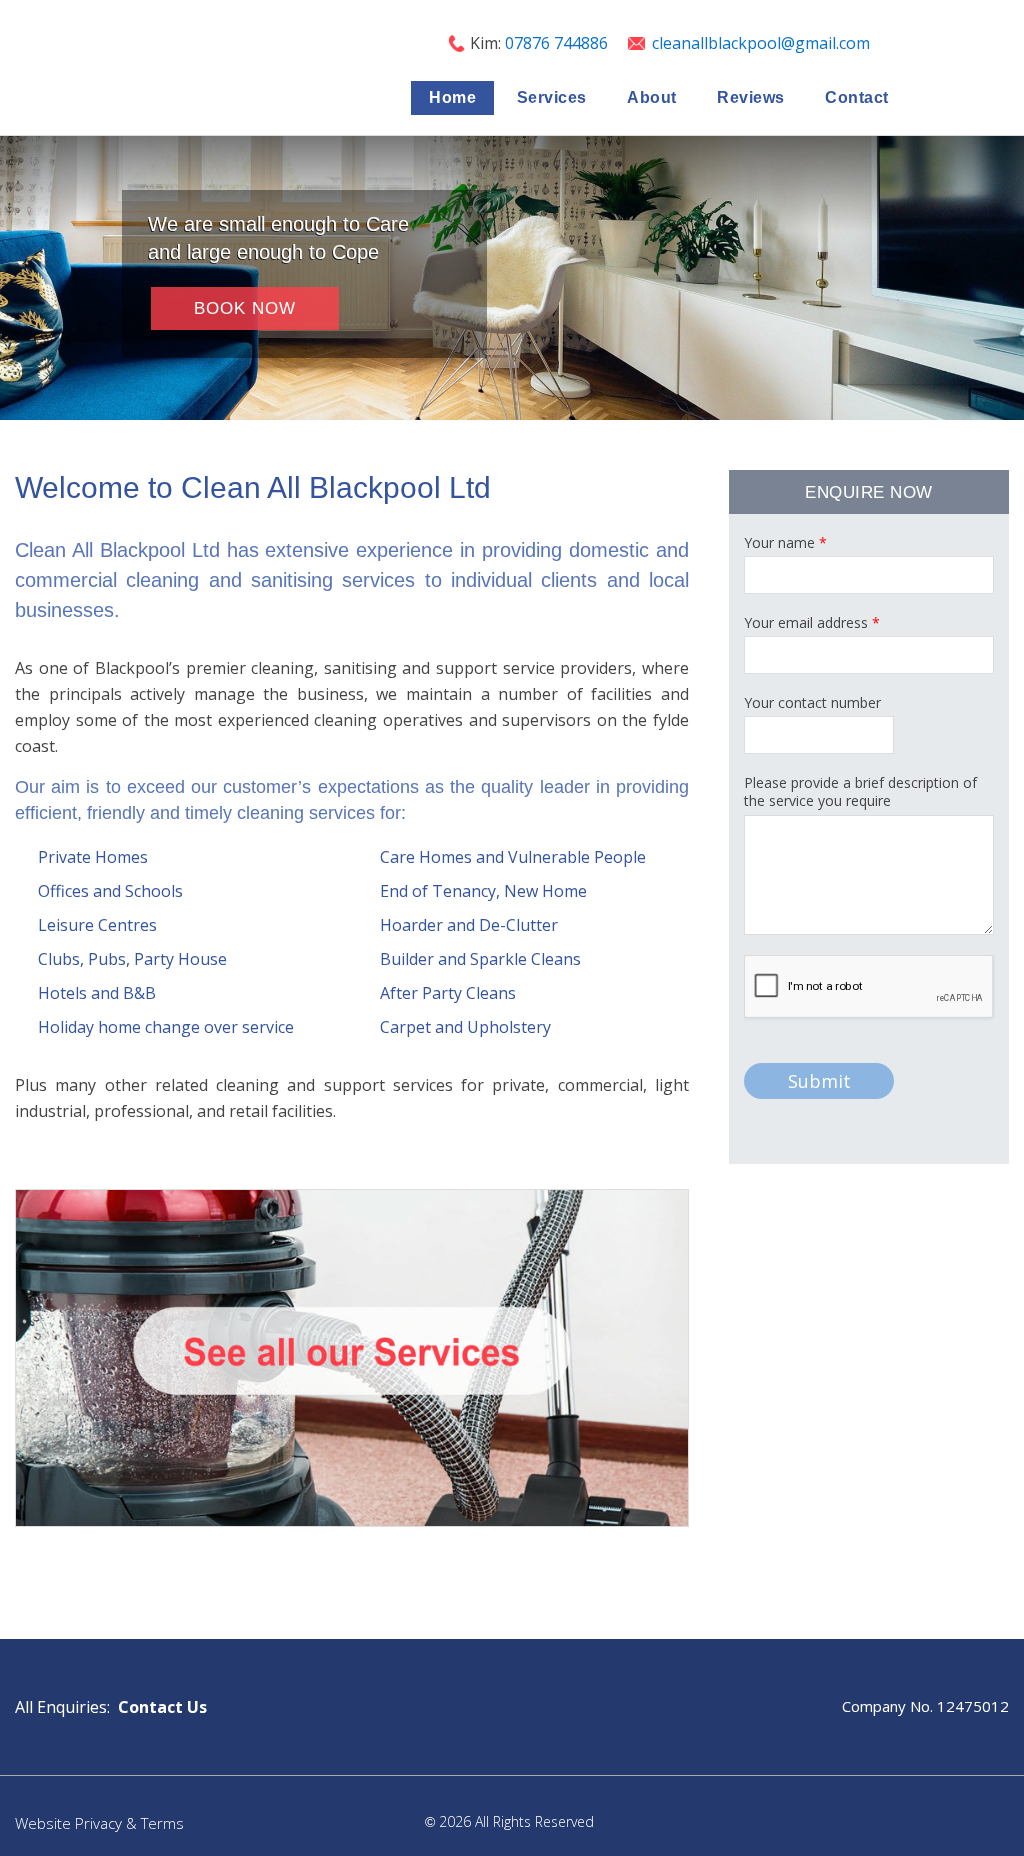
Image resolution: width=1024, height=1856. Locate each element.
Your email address (812, 623)
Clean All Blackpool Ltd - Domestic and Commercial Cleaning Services (115, 65)
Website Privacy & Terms (99, 1823)
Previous (10, 278)
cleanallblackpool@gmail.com (761, 43)
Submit (819, 1081)
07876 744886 (558, 43)
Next (1014, 278)
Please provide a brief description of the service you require (860, 792)
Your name (785, 543)
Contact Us (162, 1707)
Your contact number (812, 703)
